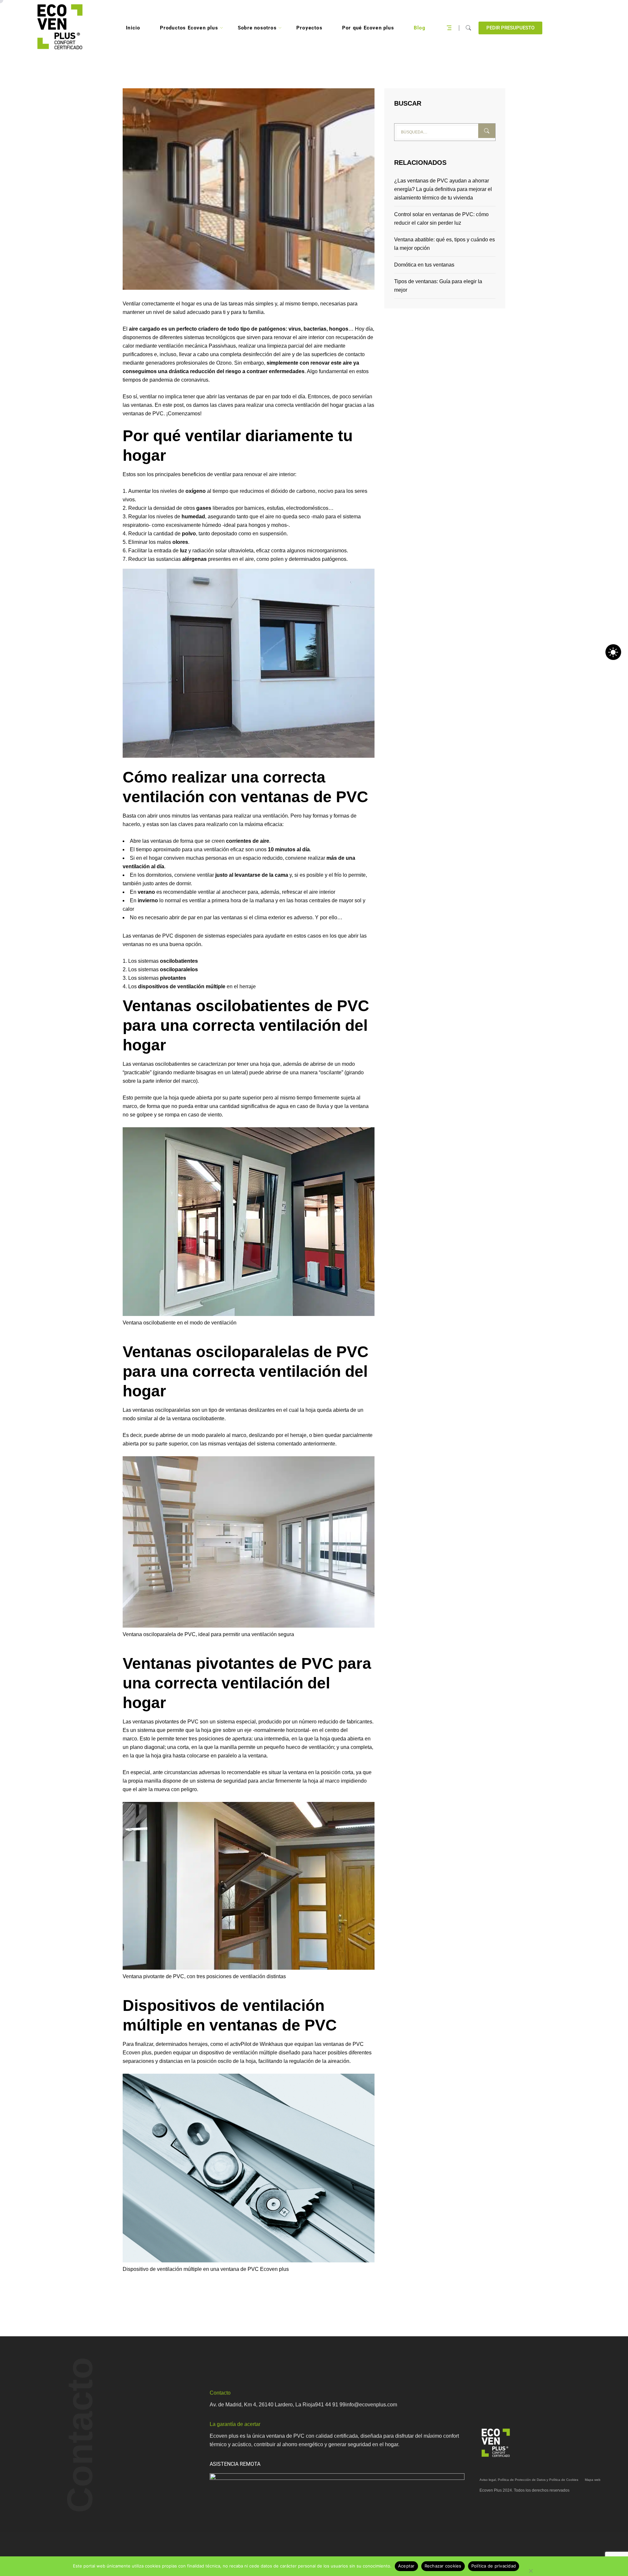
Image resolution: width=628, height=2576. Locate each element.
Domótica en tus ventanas (424, 265)
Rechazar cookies (443, 2566)
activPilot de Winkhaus (256, 2044)
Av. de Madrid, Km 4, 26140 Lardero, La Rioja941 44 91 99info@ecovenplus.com (303, 2404)
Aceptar (406, 2566)
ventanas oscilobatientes (161, 1064)
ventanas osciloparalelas (161, 1410)
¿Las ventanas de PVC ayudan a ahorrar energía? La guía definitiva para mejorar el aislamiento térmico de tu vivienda (443, 189)
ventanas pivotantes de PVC (166, 1722)
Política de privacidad (494, 2566)
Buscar (487, 131)
